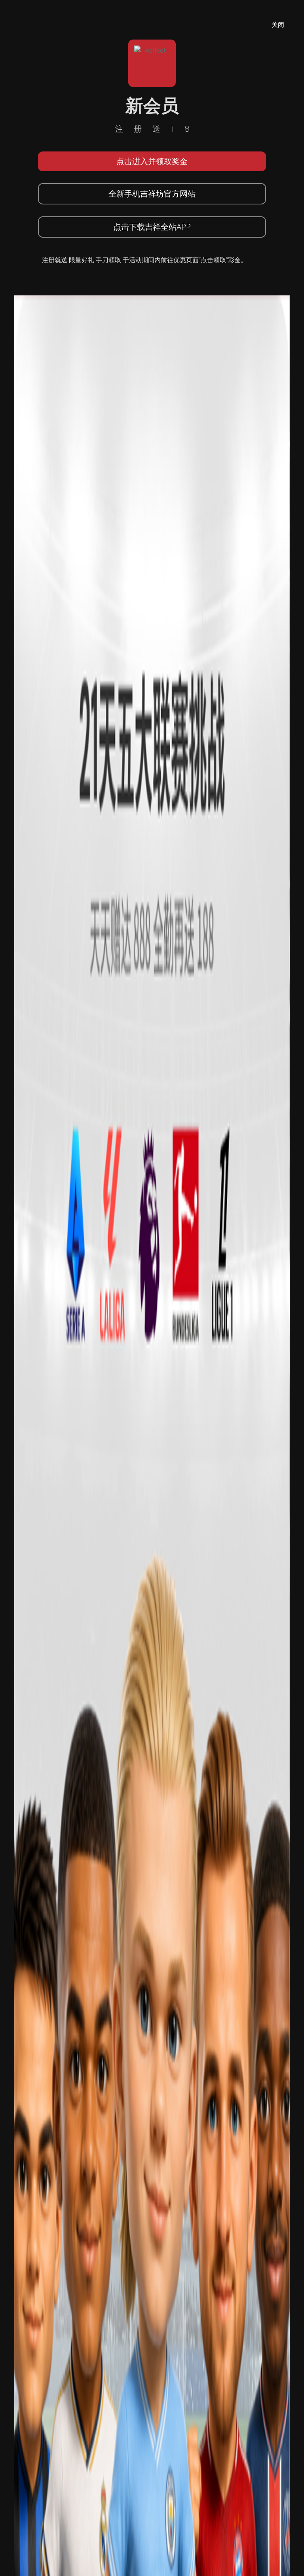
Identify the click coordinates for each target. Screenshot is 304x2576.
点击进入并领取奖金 (152, 161)
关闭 (278, 25)
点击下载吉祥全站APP (152, 227)
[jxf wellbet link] (152, 1583)
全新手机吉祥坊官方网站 (152, 194)
